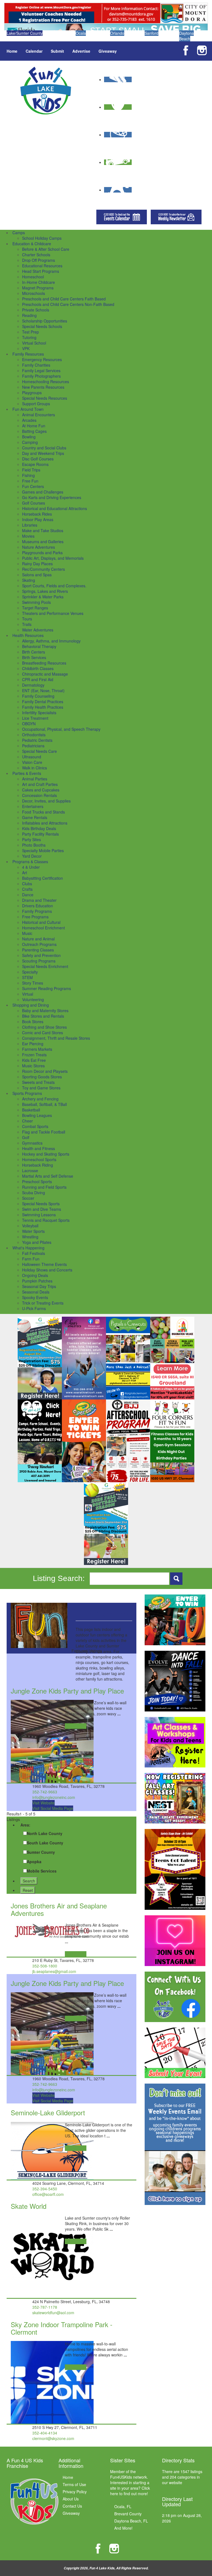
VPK (26, 348)
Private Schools (36, 310)
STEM (27, 977)
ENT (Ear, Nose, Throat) (43, 690)
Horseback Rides (37, 514)
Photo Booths (34, 845)
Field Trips (31, 470)
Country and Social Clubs (44, 448)
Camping (30, 442)
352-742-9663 (45, 1792)
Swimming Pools (36, 602)
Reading (29, 315)
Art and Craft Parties (40, 784)
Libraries (30, 525)
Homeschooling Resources (46, 382)
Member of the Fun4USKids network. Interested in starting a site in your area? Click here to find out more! (130, 2482)
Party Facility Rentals (40, 834)
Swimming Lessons (39, 1215)
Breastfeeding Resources (44, 663)
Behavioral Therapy (39, 646)
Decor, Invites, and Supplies (46, 801)
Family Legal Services (41, 370)
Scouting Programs (39, 961)
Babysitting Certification (43, 878)
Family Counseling (38, 696)
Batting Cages (34, 431)
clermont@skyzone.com (53, 2438)
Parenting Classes (38, 950)
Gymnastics (32, 1143)
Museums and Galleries (43, 542)
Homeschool (33, 277)
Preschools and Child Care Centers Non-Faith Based (68, 304)
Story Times (33, 983)
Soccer (28, 1198)
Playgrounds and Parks (42, 553)
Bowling (29, 437)
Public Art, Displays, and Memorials (53, 558)
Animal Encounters (39, 415)
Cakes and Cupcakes (41, 790)
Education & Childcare (32, 244)
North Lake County (45, 1833)
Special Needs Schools (42, 326)
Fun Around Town (28, 409)
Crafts (27, 889)
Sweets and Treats (38, 1082)
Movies (28, 536)
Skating (29, 580)
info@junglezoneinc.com (54, 1797)
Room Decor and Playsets (45, 1071)
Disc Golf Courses (38, 459)
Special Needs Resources (45, 398)
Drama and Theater (39, 900)
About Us (71, 2499)
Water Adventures (38, 630)
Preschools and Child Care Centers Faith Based (64, 299)
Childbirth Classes (38, 668)
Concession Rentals (39, 795)
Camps (19, 233)
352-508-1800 (45, 1966)
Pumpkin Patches (37, 1281)
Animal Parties (35, 779)
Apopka (34, 1862)
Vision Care (32, 762)
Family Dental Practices (43, 702)
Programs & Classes (30, 862)
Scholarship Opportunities (45, 321)
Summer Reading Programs (47, 988)
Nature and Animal (38, 939)
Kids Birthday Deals (39, 828)
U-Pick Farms (34, 1308)
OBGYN (29, 724)
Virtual (28, 994)
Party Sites (31, 839)
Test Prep (31, 332)
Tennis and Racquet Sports (46, 1220)
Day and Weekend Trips (43, 453)
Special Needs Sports (41, 1204)
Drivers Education (38, 906)
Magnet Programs (38, 288)
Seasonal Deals (36, 1292)
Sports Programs (27, 1093)
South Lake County (45, 1843)
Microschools (34, 293)
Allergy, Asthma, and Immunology (51, 641)
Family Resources (28, 354)
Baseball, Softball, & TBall (44, 1104)
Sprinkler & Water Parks (43, 597)
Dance (28, 895)
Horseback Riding (38, 1165)
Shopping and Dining (31, 1005)
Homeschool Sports (39, 1159)
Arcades (29, 420)
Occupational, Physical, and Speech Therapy (61, 729)
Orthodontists (34, 735)
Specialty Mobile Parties (43, 850)
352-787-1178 (45, 2307)
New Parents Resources (43, 387)
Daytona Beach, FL (131, 2521)
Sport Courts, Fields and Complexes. (54, 586)
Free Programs (35, 917)
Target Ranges (35, 608)
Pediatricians (33, 746)
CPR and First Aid (38, 679)
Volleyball (30, 1226)
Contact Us (72, 2506)
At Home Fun (34, 426)
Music (27, 933)
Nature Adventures (39, 547)
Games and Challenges (43, 492)
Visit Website (43, 1803)
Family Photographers (41, 376)
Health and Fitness (39, 1148)
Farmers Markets (37, 1049)
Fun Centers (33, 486)
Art (25, 873)
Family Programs (37, 911)
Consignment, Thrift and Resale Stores (56, 1038)
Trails (27, 624)
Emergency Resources (42, 359)
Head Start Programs (41, 271)
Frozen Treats (34, 1055)
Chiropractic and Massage (45, 674)
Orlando (117, 33)
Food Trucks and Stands (43, 812)
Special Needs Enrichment (45, 966)
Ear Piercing (33, 1044)
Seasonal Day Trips (39, 1286)
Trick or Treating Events (43, 1303)
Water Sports (33, 1231)
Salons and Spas (37, 575)
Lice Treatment (35, 718)
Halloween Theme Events (44, 1264)
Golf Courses (34, 503)
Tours (27, 619)
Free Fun (30, 481)
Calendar (34, 51)
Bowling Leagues (37, 1115)
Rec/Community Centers (43, 569)
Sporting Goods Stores (42, 1077)
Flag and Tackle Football (44, 1132)
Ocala (81, 33)
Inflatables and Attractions (45, 823)
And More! (123, 2528)
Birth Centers (34, 652)
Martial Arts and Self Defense (48, 1176)
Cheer (27, 1121)
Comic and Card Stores (43, 1033)
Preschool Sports (37, 1182)
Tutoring (29, 337)
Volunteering (33, 999)
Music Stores (33, 1066)
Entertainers (33, 806)
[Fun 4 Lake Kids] (46, 90)
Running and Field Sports (44, 1187)
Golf (26, 1137)
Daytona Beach (186, 36)
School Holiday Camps (42, 238)
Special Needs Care (39, 751)
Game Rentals (35, 817)
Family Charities (36, 365)
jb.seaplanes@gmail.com (54, 1971)
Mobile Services (42, 1871)
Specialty (30, 972)
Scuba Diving (34, 1193)
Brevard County (128, 2514)
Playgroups (32, 393)
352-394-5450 (45, 2189)
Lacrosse (30, 1170)
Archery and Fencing (40, 1099)
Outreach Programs (39, 944)
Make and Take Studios (43, 530)
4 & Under (31, 867)
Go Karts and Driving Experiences (52, 497)
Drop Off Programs (39, 260)
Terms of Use (74, 2484)
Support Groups (36, 404)
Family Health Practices (43, 707)
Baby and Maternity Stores (45, 1010)
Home (12, 51)
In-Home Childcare (39, 282)
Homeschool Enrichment (43, 928)
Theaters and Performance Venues (53, 613)
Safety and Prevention (41, 955)
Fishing (28, 475)
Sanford (152, 33)
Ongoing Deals (35, 1275)
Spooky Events (35, 1297)
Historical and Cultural (41, 922)
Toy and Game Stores (41, 1088)
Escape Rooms (35, 464)
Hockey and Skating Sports (46, 1154)
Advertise (81, 51)
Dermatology (33, 685)
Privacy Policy (75, 2492)
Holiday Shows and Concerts (47, 1270)
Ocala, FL (123, 2506)
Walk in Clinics (35, 768)
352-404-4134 (45, 2433)
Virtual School (34, 343)
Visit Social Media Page (53, 1808)
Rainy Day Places (37, 564)
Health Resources (28, 635)
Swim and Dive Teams (42, 1209)
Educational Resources (42, 266)
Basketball (31, 1110)
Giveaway (108, 51)
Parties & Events (27, 773)
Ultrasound (32, 757)
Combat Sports (35, 1126)
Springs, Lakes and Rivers (45, 591)
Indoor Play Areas (38, 519)
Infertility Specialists (39, 713)
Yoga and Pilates (37, 1242)
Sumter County (41, 1852)
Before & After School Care (46, 249)
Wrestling (30, 1237)
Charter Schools (36, 255)
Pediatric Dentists (37, 740)
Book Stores (33, 1022)
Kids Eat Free (34, 1060)
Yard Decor (32, 856)
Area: (25, 1825)
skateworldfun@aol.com (53, 2313)
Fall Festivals (34, 1253)
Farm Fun (31, 1259)
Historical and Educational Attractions (55, 508)
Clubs (27, 884)
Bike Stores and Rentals (43, 1016)
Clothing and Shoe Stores (44, 1027)
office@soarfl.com (48, 2194)
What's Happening (28, 1248)
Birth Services (34, 657)
